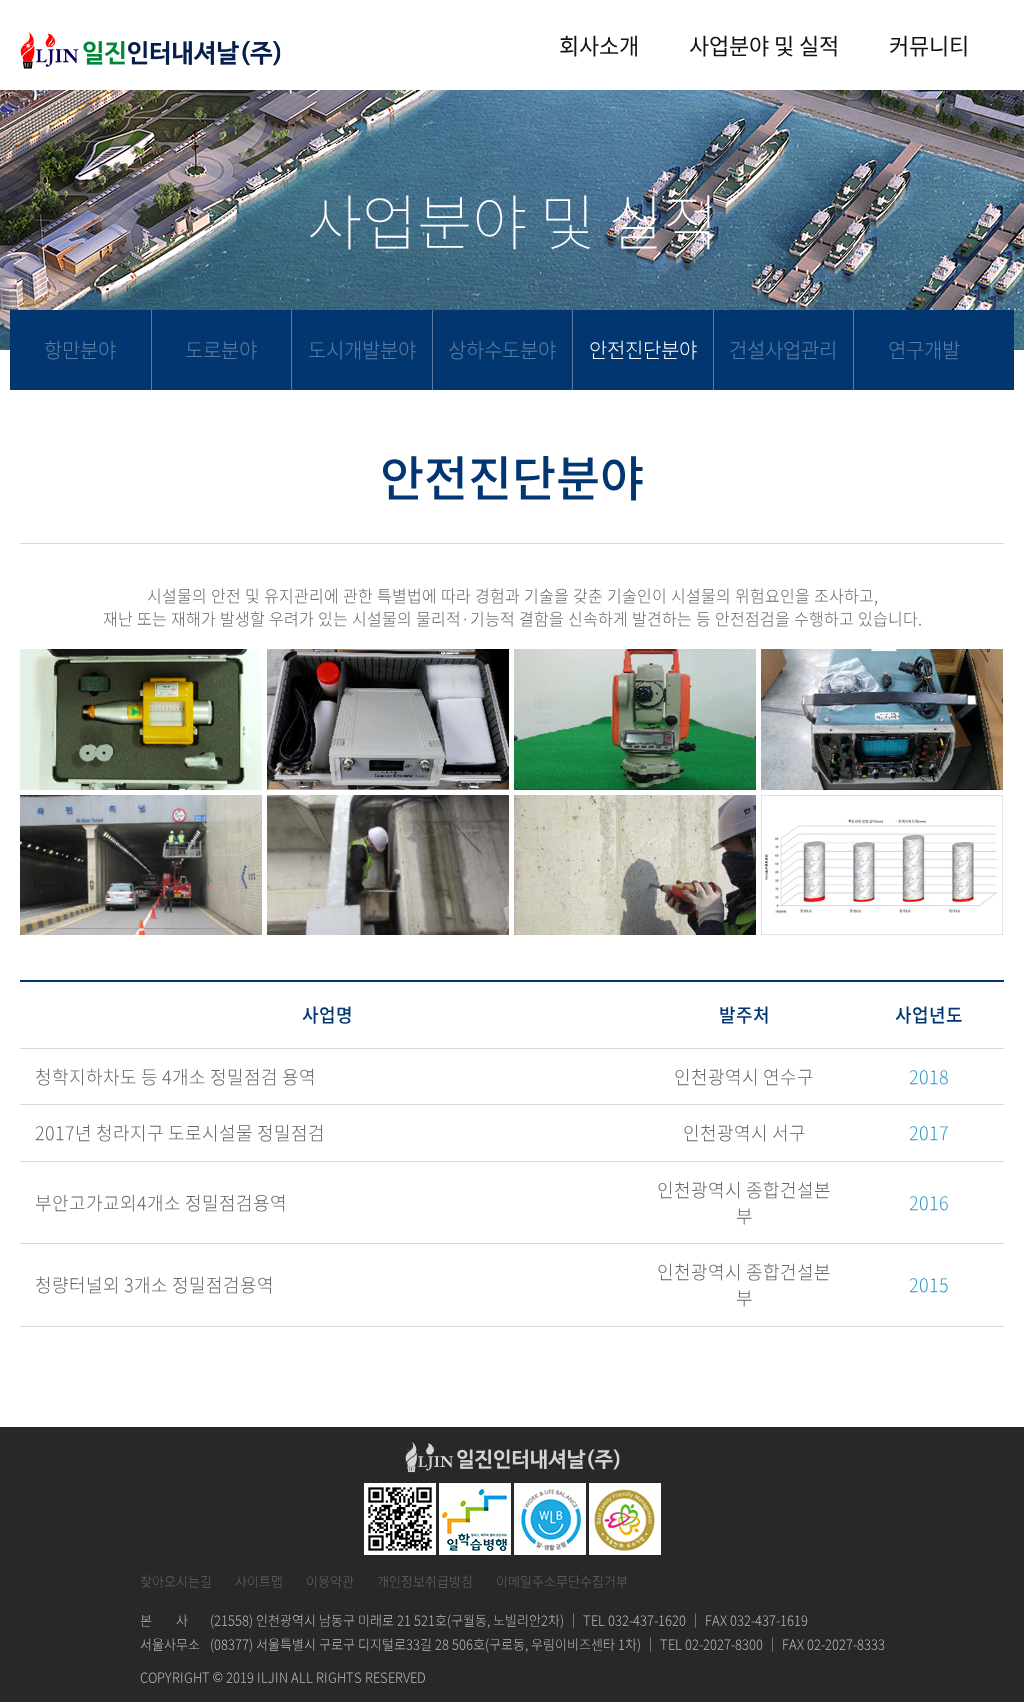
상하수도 (502, 349)
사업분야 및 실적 (764, 44)
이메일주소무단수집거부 (562, 1580)
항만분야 (80, 349)
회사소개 (599, 44)
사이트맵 (259, 1580)
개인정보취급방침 (425, 1580)
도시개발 (362, 349)
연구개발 (924, 349)
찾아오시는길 (176, 1580)
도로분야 (221, 349)
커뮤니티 (929, 44)
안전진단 (643, 349)
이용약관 (330, 1580)
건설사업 (783, 349)
